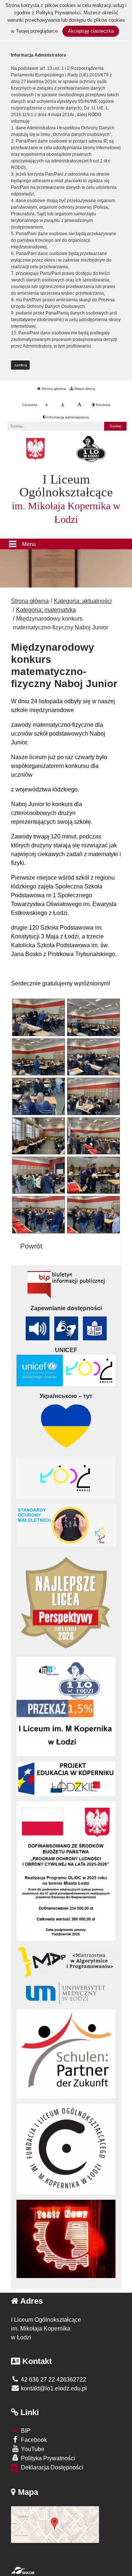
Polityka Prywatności (47, 2458)
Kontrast (103, 405)
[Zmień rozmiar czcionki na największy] (79, 405)
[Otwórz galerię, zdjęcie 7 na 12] (38, 1136)
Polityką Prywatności (58, 13)
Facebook (33, 2440)
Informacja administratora (67, 417)
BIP (25, 2431)
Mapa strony (84, 389)
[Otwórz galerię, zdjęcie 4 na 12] (93, 1057)
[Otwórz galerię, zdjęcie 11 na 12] (38, 1215)
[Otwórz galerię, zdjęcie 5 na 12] (38, 1096)
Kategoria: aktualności (83, 601)
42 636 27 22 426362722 (53, 2380)
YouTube (32, 2449)
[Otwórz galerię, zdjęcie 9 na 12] (38, 1175)
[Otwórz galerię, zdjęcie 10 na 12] (93, 1175)
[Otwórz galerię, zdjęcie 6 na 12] (93, 1096)
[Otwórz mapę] (55, 2524)
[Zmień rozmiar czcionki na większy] (63, 405)
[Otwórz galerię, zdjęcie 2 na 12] (93, 1017)
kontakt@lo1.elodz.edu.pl (53, 2388)
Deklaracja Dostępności (51, 2467)
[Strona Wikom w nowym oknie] (23, 2570)
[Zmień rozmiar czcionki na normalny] (46, 405)
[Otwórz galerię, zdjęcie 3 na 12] (38, 1057)
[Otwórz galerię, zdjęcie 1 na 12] (38, 1017)
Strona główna (53, 389)
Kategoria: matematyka (46, 610)
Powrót (31, 1246)
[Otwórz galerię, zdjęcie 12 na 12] (93, 1215)
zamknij (21, 365)
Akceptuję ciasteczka (91, 31)
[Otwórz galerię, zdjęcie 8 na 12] (93, 1136)
